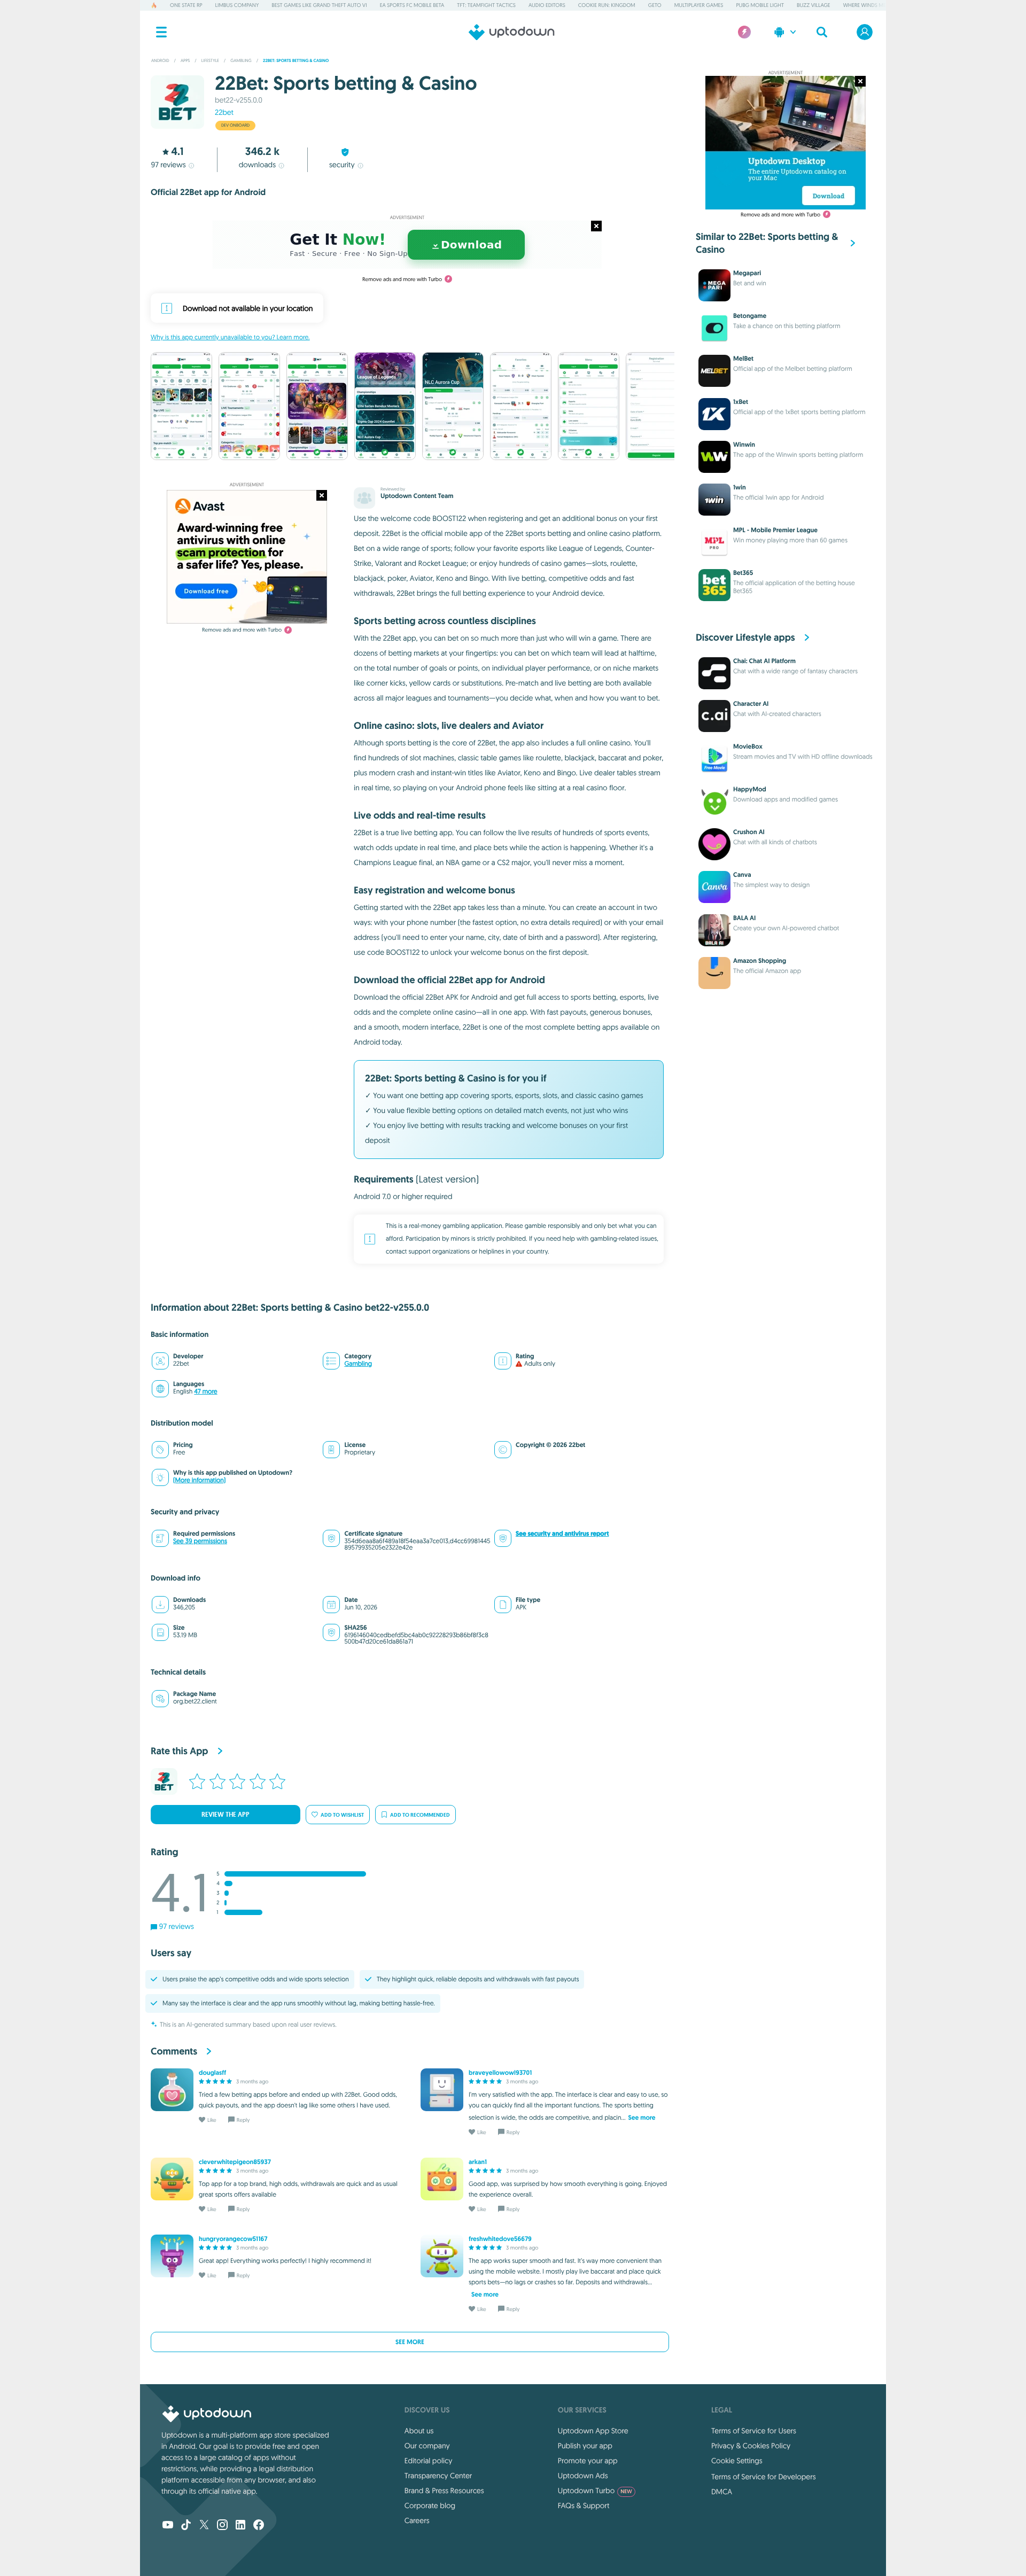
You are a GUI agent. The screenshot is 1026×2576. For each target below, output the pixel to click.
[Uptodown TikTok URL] (186, 2526)
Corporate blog (430, 2505)
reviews (168, 165)
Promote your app (588, 2461)
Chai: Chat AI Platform (764, 661)
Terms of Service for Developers (764, 2477)
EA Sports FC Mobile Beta (412, 5)
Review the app (226, 1815)
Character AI (751, 704)
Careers (417, 2520)
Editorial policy (428, 2461)
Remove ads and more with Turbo (402, 279)
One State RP (186, 5)
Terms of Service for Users (754, 2431)
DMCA (722, 2492)
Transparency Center (438, 2476)
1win (740, 487)
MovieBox (748, 746)
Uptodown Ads (583, 2476)
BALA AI (744, 918)
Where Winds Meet (867, 5)
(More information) (199, 1480)
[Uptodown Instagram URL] (222, 2526)
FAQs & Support (584, 2505)
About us (419, 2431)
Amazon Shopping (760, 961)
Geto (655, 5)
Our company (427, 2446)
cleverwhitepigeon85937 (235, 2162)
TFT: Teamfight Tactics (486, 5)
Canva (742, 875)
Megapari (747, 273)
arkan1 (478, 2162)
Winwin (744, 445)
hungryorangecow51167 (233, 2239)
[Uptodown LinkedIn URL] (240, 2526)
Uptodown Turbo (595, 2491)
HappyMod (750, 789)
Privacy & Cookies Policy (751, 2446)
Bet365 (743, 573)
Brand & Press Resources (444, 2491)
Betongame (750, 316)
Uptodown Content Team (417, 496)
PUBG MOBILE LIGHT (760, 5)
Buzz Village (814, 5)
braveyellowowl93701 (500, 2073)
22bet (224, 112)
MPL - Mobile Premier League (775, 530)
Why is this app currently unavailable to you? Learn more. (230, 337)
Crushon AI (749, 832)
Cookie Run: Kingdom (607, 5)
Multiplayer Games (699, 5)
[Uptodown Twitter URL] (204, 2526)
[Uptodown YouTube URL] (168, 2526)
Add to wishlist (342, 1815)
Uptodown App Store (593, 2431)
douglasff (212, 2073)
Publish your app (585, 2446)
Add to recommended (420, 1815)
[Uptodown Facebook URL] (259, 2526)
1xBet (741, 402)
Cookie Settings (737, 2461)
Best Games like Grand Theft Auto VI (319, 5)
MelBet (743, 359)
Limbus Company (237, 5)
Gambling (358, 1364)
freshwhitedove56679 (500, 2239)
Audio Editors (547, 5)
